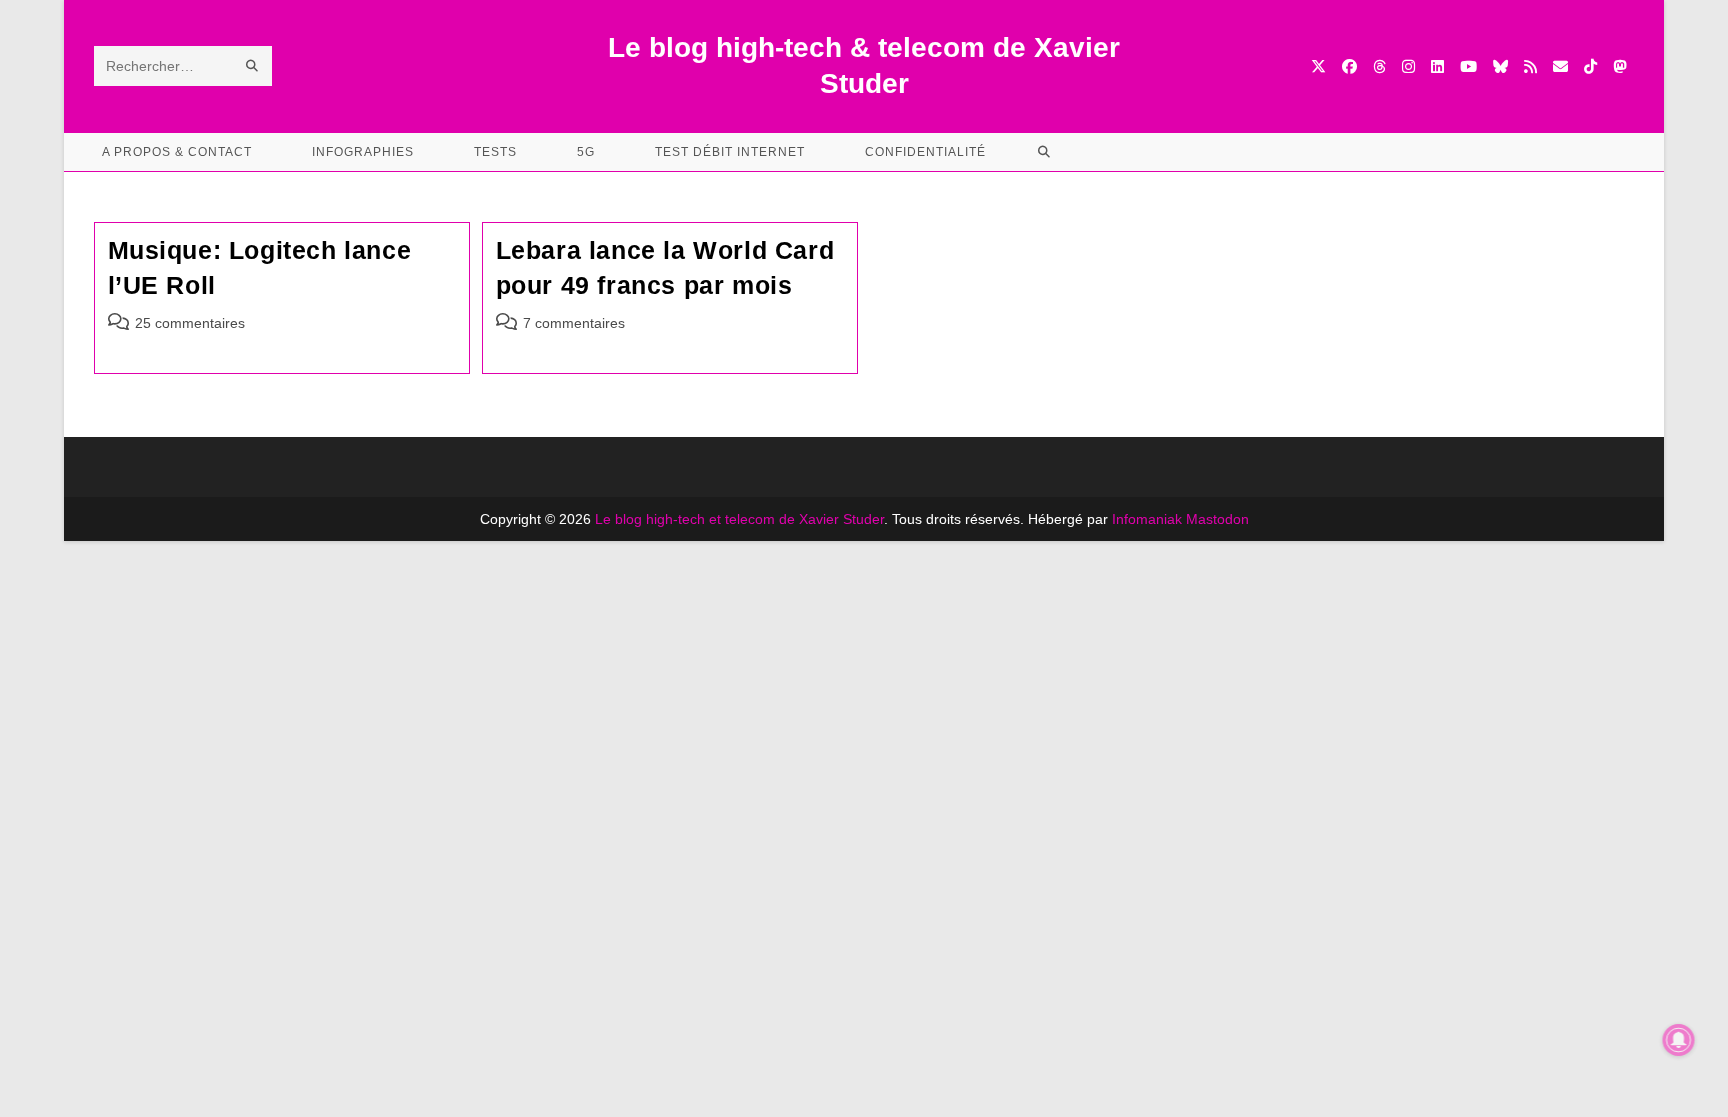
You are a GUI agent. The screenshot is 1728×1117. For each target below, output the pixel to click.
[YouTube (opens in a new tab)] (1468, 66)
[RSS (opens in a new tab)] (1530, 66)
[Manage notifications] (1679, 1040)
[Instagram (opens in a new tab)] (1408, 66)
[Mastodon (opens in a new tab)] (1619, 66)
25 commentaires (190, 323)
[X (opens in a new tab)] (1318, 66)
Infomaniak (1147, 519)
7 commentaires (574, 323)
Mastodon (1217, 519)
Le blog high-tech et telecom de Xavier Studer (739, 519)
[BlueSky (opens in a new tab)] (1500, 66)
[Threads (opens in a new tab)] (1379, 66)
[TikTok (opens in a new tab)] (1590, 66)
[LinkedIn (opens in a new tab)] (1437, 66)
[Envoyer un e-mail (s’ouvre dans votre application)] (1560, 66)
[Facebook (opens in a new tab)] (1349, 66)
